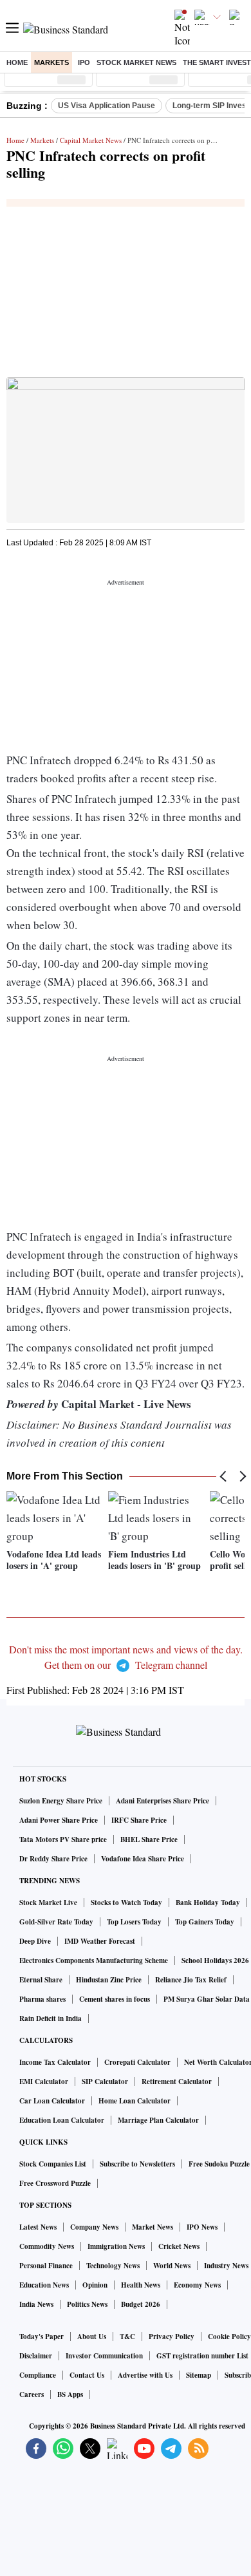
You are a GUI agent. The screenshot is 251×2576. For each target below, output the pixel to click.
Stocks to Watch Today (126, 1903)
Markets (51, 62)
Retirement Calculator (177, 2082)
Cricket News (179, 2246)
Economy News (197, 2285)
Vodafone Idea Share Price (143, 1859)
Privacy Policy (172, 2336)
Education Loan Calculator (62, 2120)
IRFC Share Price (139, 1820)
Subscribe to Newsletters (137, 2164)
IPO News (202, 2227)
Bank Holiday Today (208, 1903)
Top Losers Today (134, 1922)
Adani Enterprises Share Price (163, 1801)
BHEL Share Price (149, 1839)
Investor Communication (104, 2356)
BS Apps (70, 2394)
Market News (153, 2227)
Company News (94, 2227)
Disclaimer (36, 2356)
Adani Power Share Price (59, 1820)
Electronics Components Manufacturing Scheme (94, 1960)
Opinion (95, 2285)
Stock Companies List (53, 2164)
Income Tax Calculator (55, 2062)
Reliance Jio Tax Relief (191, 1980)
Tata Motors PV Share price (63, 1839)
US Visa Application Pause (107, 106)
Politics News (87, 2304)
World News (172, 2266)
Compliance (38, 2375)
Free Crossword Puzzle (55, 2183)
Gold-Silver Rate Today (56, 1922)
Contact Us (87, 2375)
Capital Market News (91, 140)
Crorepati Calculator (137, 2062)
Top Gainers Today (205, 1922)
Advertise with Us (145, 2375)
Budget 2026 (141, 2304)
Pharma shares (42, 1999)
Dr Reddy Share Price (53, 1859)
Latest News (38, 2227)
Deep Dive (35, 1941)
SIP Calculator (105, 2082)
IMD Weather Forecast (100, 1941)
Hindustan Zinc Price (109, 1980)
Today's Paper (42, 2336)
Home (17, 62)
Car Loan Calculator (52, 2101)
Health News (141, 2285)
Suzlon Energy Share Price (61, 1801)
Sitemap (199, 2375)
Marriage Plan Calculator (158, 2120)
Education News (44, 2285)
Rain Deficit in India (51, 2018)
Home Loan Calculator (135, 2101)
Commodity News (47, 2246)
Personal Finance (46, 2266)
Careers (32, 2394)
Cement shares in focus (115, 1999)
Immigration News (116, 2246)
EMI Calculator (44, 2082)
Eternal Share (41, 1980)
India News (36, 2304)
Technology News (113, 2266)
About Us (92, 2336)
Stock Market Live (48, 1903)
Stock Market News (136, 62)
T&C (127, 2336)
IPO (84, 62)
